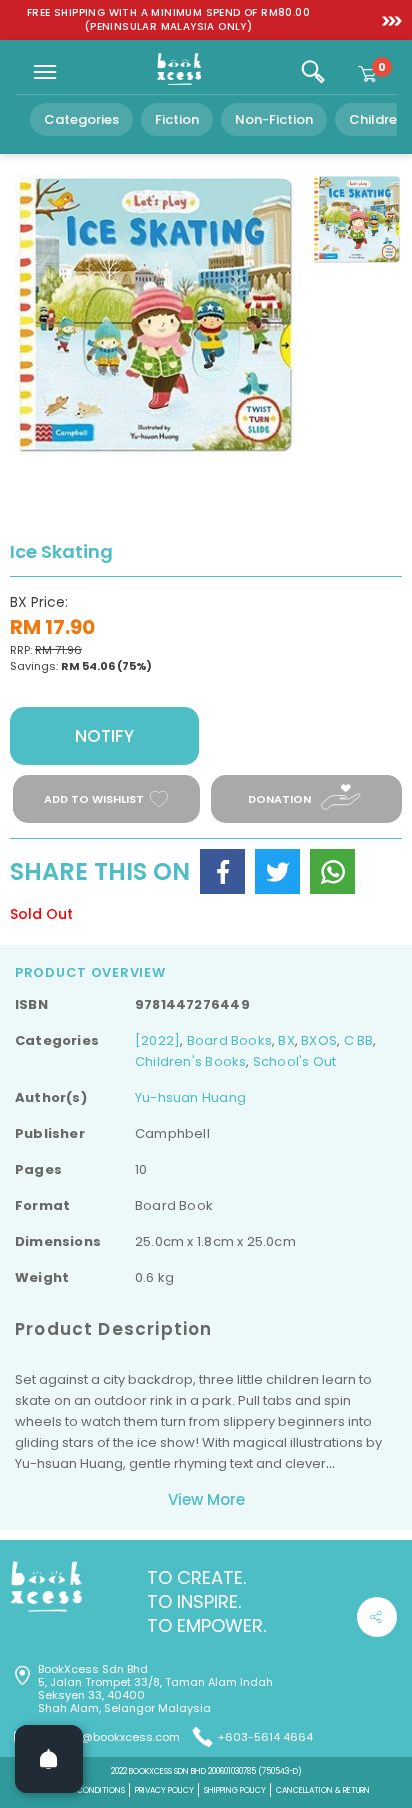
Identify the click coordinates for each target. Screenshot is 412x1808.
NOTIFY (104, 736)
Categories (81, 119)
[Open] (49, 1759)
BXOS (319, 1040)
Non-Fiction (274, 119)
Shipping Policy (235, 1790)
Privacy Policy (164, 1790)
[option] (168, 20)
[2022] (157, 1040)
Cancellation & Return (323, 1790)
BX (286, 1040)
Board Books (229, 1040)
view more (206, 1499)
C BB (359, 1040)
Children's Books (190, 1061)
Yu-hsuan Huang (190, 1097)
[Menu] (45, 72)
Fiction (177, 119)
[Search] (313, 72)
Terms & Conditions (84, 1790)
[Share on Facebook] (222, 871)
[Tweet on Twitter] (277, 871)
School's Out (295, 1061)
